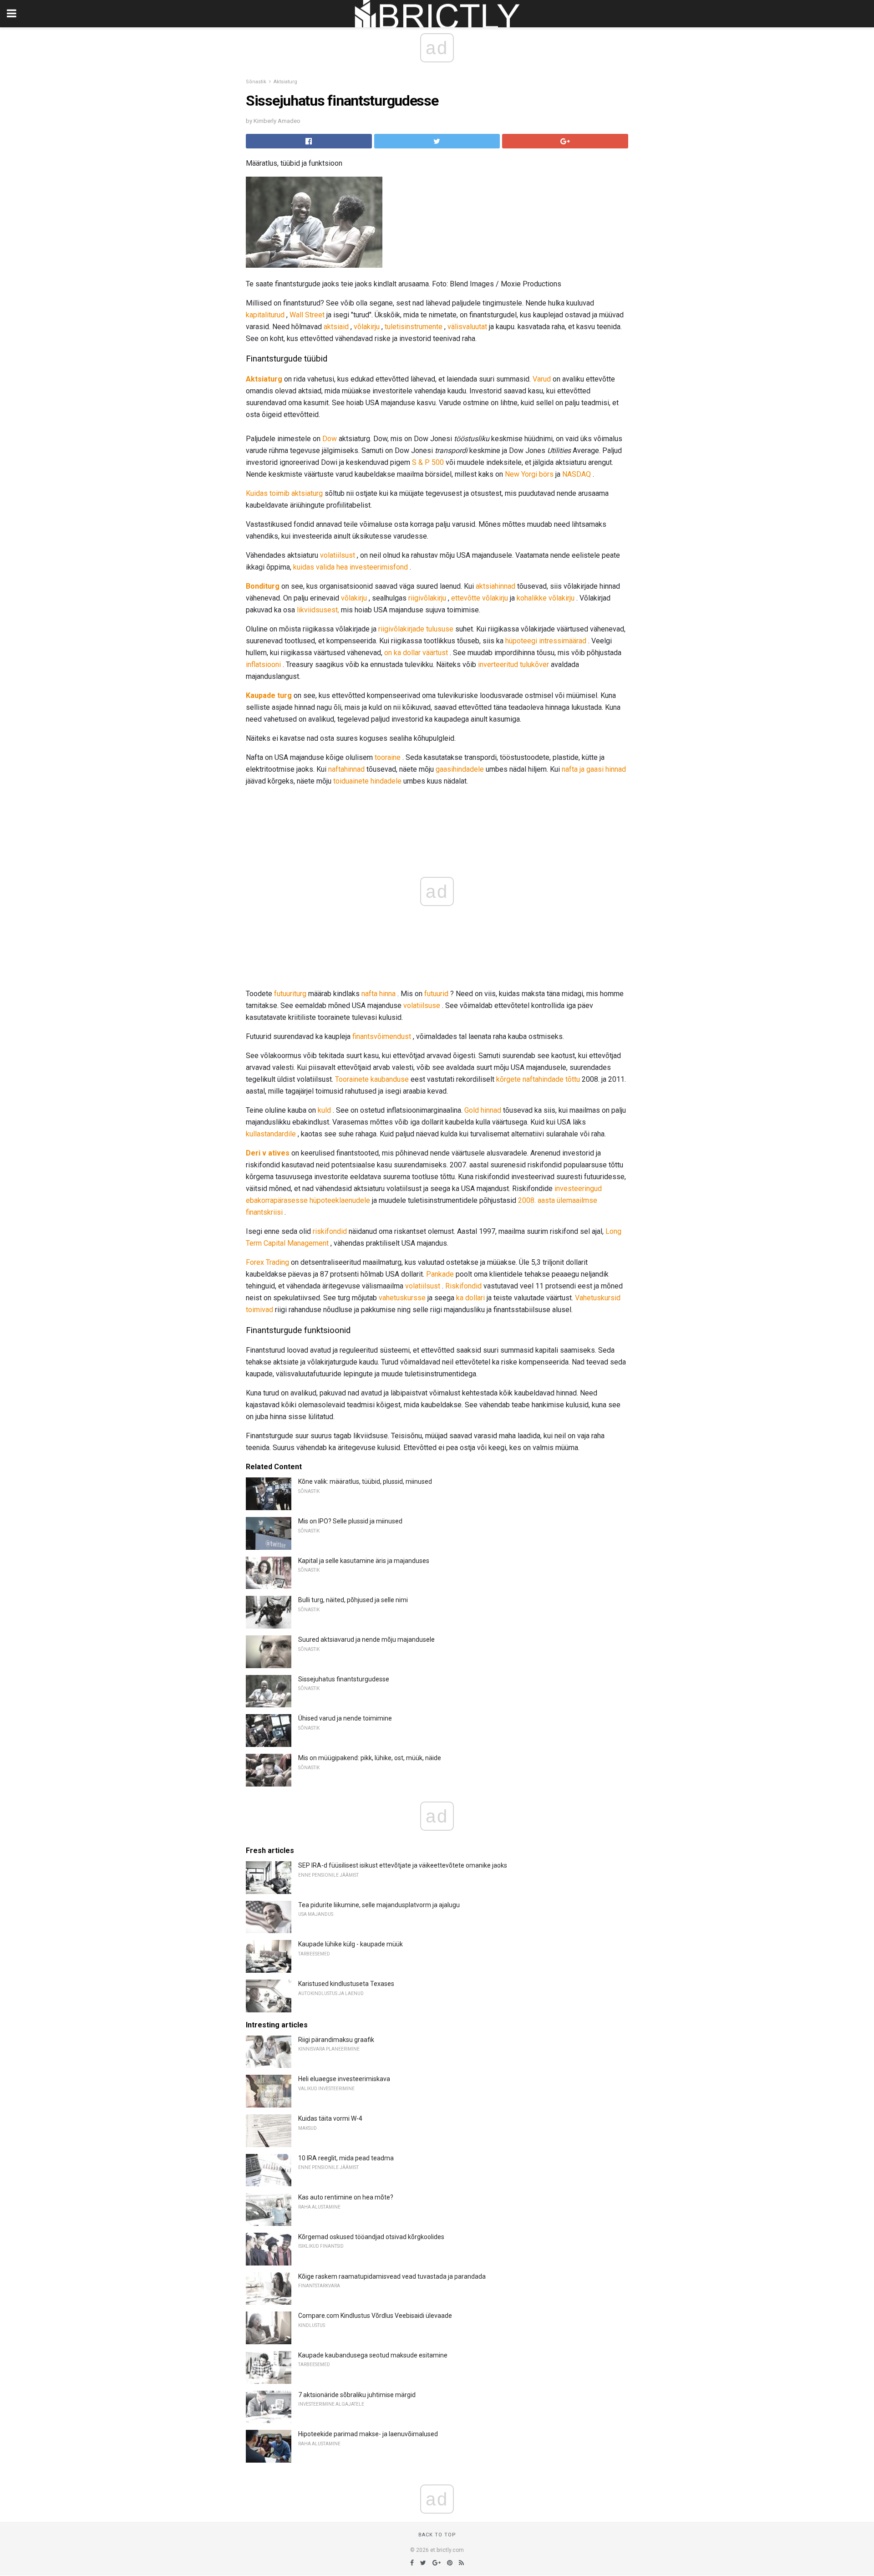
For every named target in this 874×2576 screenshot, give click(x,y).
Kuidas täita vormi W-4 (330, 2118)
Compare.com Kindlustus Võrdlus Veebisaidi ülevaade (375, 2316)
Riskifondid (463, 1286)
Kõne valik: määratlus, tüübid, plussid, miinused (365, 1481)
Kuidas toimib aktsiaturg (284, 493)
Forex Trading (267, 1262)
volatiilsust (338, 555)
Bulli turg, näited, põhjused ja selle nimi (353, 1600)
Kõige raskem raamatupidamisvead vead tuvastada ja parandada (392, 2276)
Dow (330, 439)
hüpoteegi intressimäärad (546, 641)
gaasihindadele (460, 769)
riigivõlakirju (427, 598)
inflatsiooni (263, 664)
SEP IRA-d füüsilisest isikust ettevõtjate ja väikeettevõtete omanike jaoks (403, 1865)
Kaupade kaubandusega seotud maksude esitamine (373, 2355)
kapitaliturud (265, 315)
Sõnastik (256, 82)
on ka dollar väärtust (416, 653)
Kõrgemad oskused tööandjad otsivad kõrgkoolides (371, 2237)
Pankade (440, 1274)
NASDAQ (577, 474)
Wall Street (307, 315)
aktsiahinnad (495, 586)
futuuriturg (290, 994)
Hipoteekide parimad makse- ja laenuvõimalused (368, 2434)
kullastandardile (271, 1134)
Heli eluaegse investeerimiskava (344, 2079)
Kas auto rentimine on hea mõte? (346, 2197)
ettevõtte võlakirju (480, 598)
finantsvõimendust (382, 1036)
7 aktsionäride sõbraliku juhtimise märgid (357, 2395)
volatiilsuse (422, 1005)
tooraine (388, 757)
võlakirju (367, 327)
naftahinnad (346, 769)
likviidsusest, (318, 610)
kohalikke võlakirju (546, 598)
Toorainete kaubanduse (372, 1079)
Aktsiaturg (285, 82)
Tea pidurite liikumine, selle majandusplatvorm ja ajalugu (379, 1905)
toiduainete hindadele (367, 781)
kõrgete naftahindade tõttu (538, 1079)
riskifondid (330, 1231)
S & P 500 (428, 462)
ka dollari (470, 1298)
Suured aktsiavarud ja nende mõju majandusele (366, 1639)
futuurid (436, 994)
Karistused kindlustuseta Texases (346, 1984)
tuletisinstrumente (414, 327)
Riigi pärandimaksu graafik (336, 2040)
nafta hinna (379, 994)
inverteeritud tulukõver (513, 664)
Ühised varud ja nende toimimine (345, 1718)
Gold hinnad (483, 1110)
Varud (542, 379)
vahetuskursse (402, 1298)
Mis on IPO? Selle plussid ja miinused (350, 1521)
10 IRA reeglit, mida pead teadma (346, 2158)
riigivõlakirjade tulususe (416, 629)
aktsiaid (336, 327)
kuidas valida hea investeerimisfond (351, 567)
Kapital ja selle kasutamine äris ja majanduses (364, 1561)
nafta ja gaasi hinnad (594, 769)
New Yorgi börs (529, 474)
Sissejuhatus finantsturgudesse (344, 1679)
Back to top (437, 2535)
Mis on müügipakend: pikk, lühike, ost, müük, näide (370, 1758)
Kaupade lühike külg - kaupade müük (351, 1944)
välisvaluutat (467, 327)
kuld (324, 1110)
